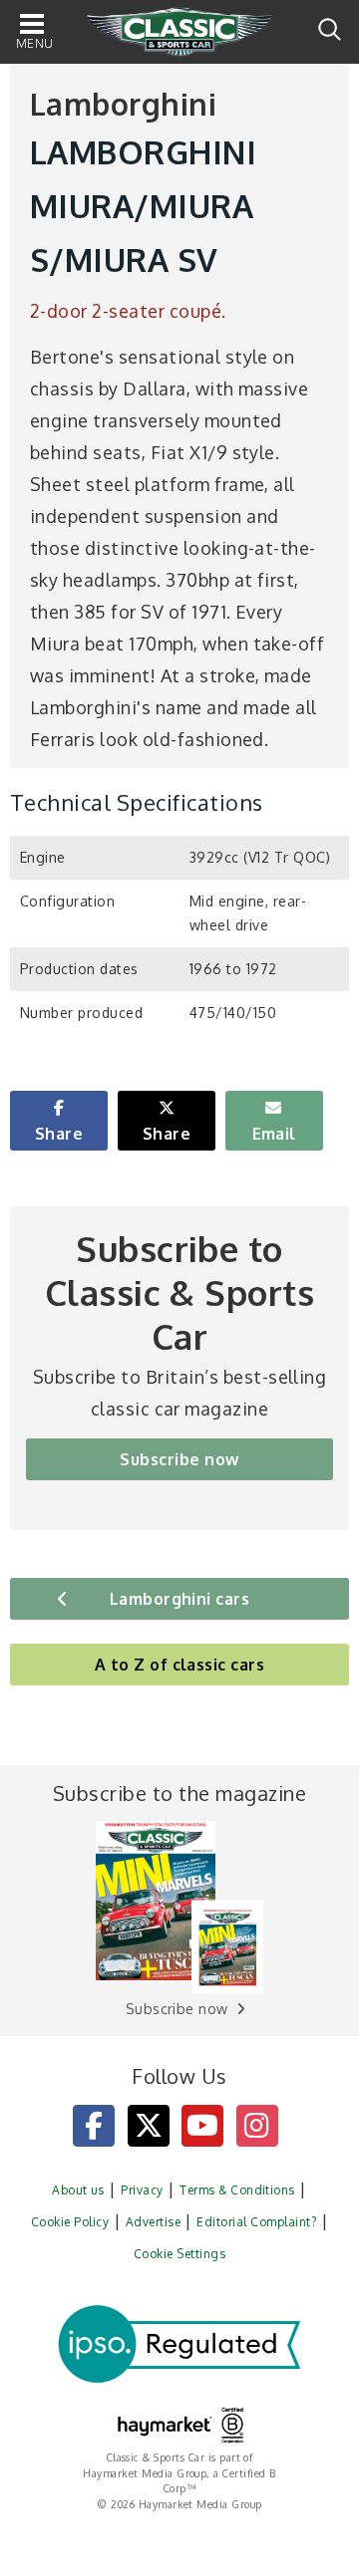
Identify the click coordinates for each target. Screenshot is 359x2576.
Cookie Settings (179, 2254)
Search (330, 29)
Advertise (153, 2222)
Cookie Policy (70, 2222)
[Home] (179, 33)
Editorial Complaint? (256, 2222)
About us (78, 2190)
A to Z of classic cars (180, 1665)
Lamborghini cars (180, 1599)
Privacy (142, 2190)
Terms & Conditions (237, 2190)
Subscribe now (179, 1459)
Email (274, 1134)
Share (59, 1134)
